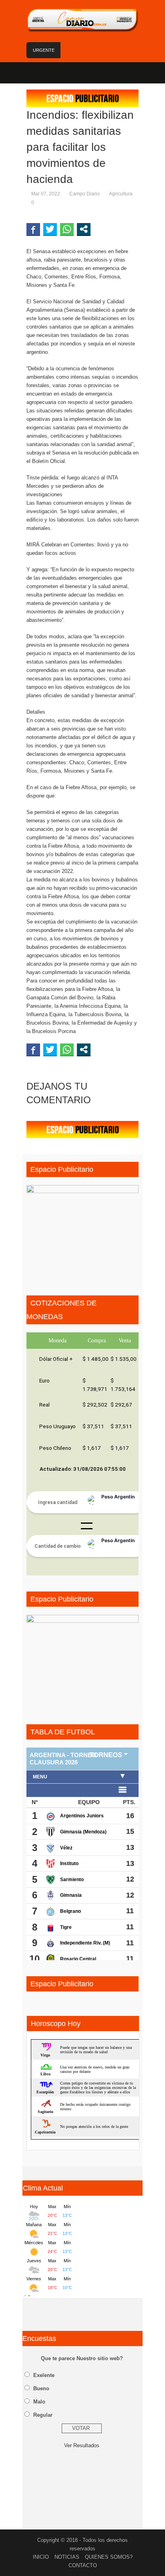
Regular (43, 2415)
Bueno (41, 2388)
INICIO (41, 2557)
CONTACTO (83, 2565)
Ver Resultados (82, 2445)
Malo (39, 2402)
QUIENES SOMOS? (109, 2557)
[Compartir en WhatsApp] (67, 229)
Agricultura (121, 194)
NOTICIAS (67, 2557)
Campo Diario (85, 194)
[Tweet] (50, 229)
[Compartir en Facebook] (33, 229)
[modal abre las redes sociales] (84, 229)
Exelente (44, 2375)
